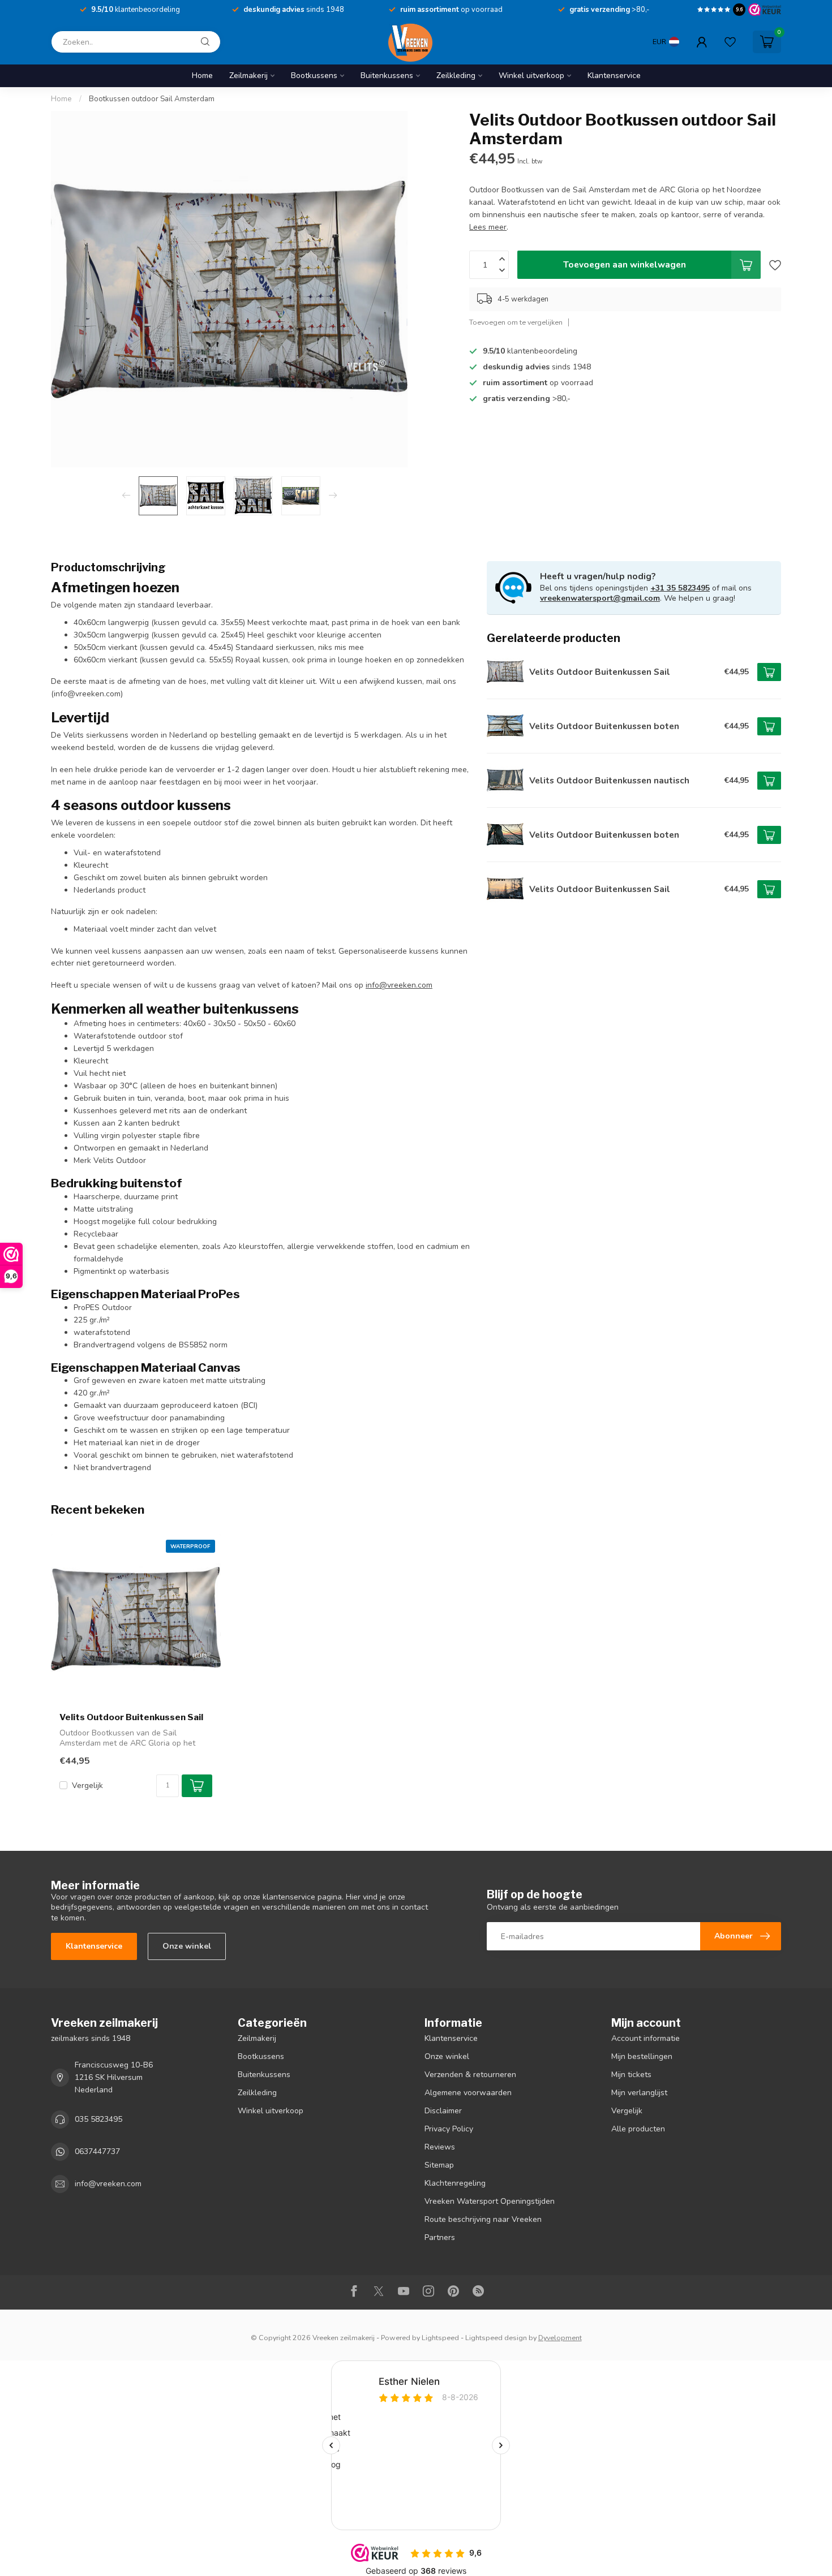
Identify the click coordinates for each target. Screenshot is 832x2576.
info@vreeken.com (108, 2184)
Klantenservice (614, 76)
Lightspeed (440, 2338)
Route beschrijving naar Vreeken (483, 2219)
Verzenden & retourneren (470, 2075)
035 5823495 (98, 2119)
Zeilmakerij (248, 76)
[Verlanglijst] (730, 42)
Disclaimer (443, 2111)
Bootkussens (314, 76)
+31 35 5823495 (680, 588)
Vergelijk (87, 1785)
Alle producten (638, 2129)
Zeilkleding (456, 76)
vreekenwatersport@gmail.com (600, 598)
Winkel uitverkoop (531, 76)
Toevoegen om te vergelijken (516, 323)
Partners (440, 2237)
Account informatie (646, 2038)
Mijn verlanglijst (639, 2093)
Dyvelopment (560, 2338)
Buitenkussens (387, 76)
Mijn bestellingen (642, 2056)
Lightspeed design (496, 2338)
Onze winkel (187, 1946)
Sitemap (439, 2165)
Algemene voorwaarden (468, 2093)
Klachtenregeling (455, 2183)
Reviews (440, 2147)
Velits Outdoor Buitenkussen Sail (131, 1717)
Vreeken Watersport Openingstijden (490, 2201)
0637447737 (97, 2151)
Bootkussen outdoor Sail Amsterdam (152, 99)
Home (202, 76)
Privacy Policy (449, 2129)
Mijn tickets (631, 2075)
